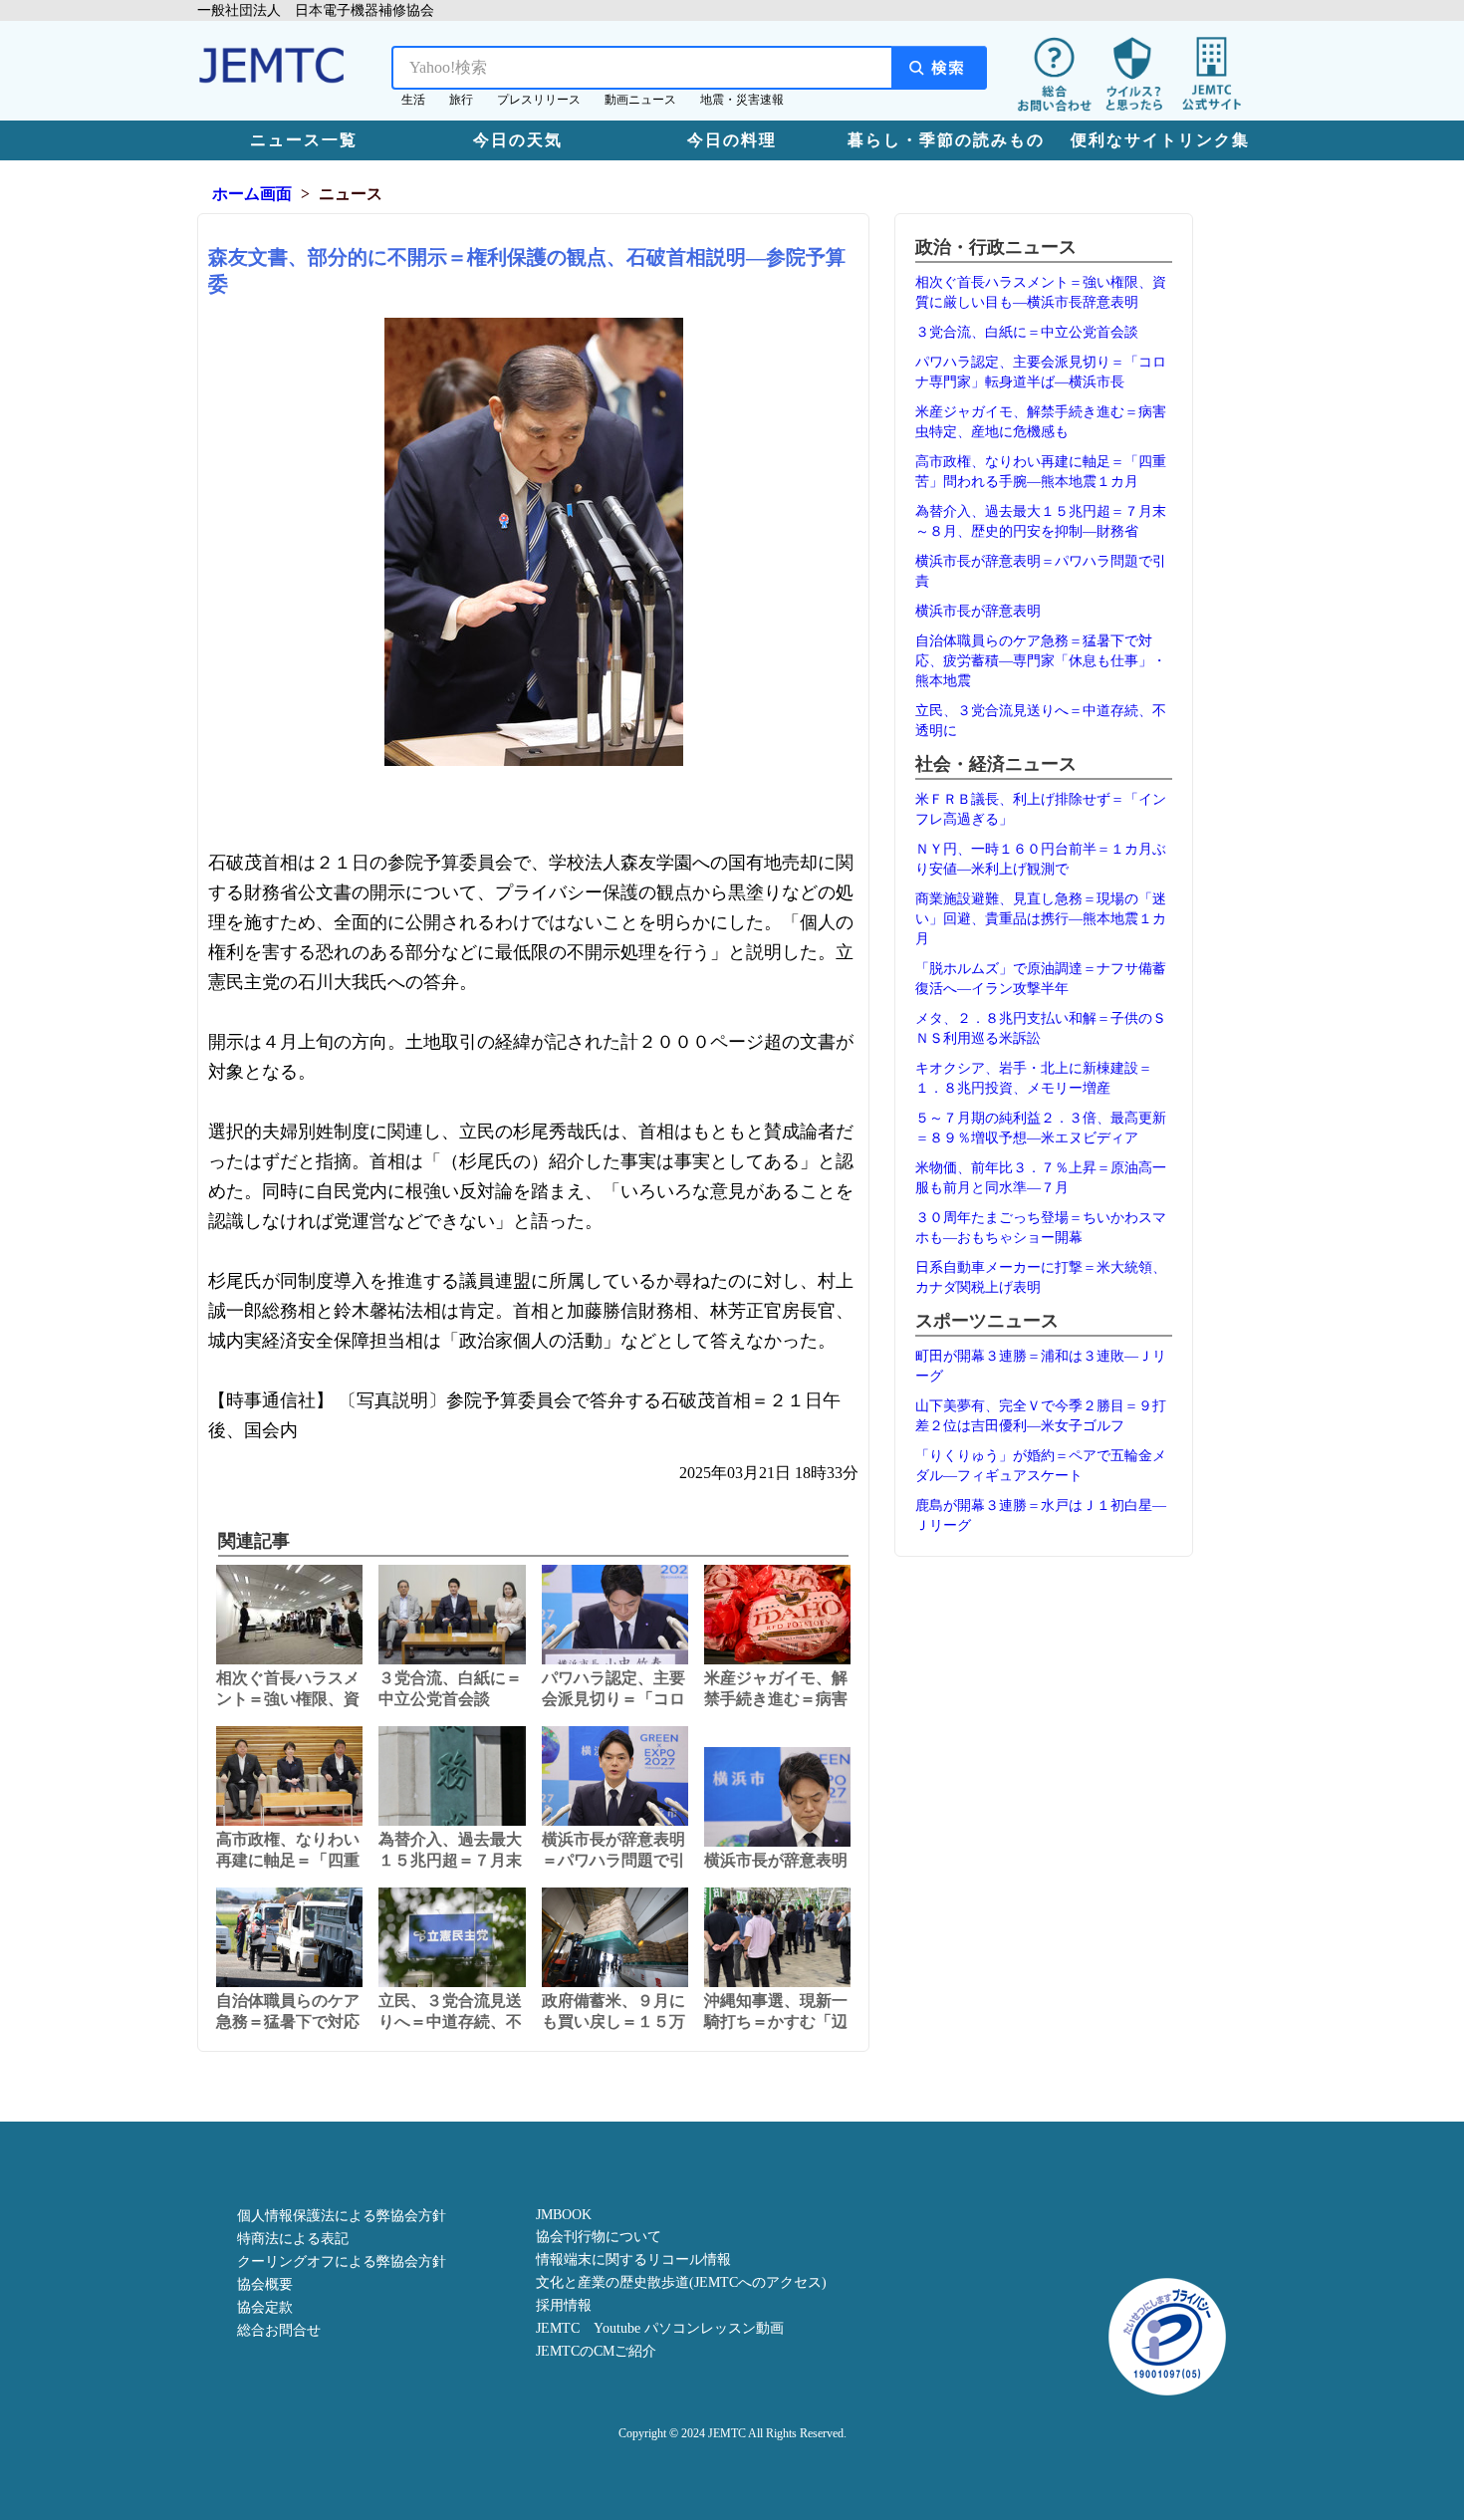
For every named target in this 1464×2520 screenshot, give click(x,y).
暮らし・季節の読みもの (946, 140)
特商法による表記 (293, 2239)
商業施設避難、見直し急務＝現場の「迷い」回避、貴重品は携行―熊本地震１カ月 (1041, 919)
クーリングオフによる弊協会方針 (342, 2262)
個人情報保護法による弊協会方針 (342, 2216)
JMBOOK (564, 2215)
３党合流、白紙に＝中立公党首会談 (1027, 332)
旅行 (461, 100)
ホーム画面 (252, 194)
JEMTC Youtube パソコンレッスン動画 (660, 2328)
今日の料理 (732, 140)
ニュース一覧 (304, 140)
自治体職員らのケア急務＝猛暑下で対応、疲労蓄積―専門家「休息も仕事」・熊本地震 (1041, 661)
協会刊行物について (599, 2237)
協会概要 (265, 2284)
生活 (413, 100)
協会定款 (265, 2307)
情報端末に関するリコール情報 (633, 2260)
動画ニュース (640, 100)
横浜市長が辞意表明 (978, 611)
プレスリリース (539, 100)
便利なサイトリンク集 (1160, 140)
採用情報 (564, 2305)
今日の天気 (518, 140)
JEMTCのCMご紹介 (596, 2351)
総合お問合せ (279, 2330)
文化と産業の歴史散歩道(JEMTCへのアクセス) (681, 2282)
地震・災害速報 (742, 100)
